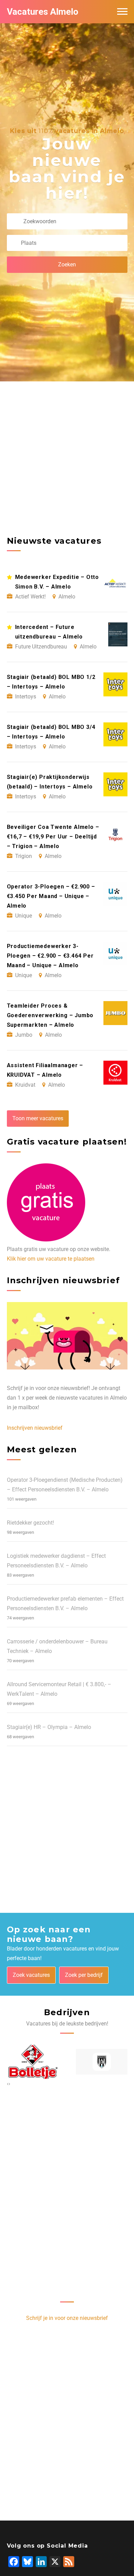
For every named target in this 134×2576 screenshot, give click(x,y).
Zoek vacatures (31, 1975)
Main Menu (122, 12)
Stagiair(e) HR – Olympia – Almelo (49, 1727)
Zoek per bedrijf (84, 1975)
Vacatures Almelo (43, 12)
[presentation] (8, 2084)
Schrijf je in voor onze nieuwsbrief (67, 2318)
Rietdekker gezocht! (30, 1523)
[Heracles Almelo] (102, 2062)
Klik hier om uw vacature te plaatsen (51, 1259)
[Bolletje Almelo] (33, 2062)
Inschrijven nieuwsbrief (35, 1428)
